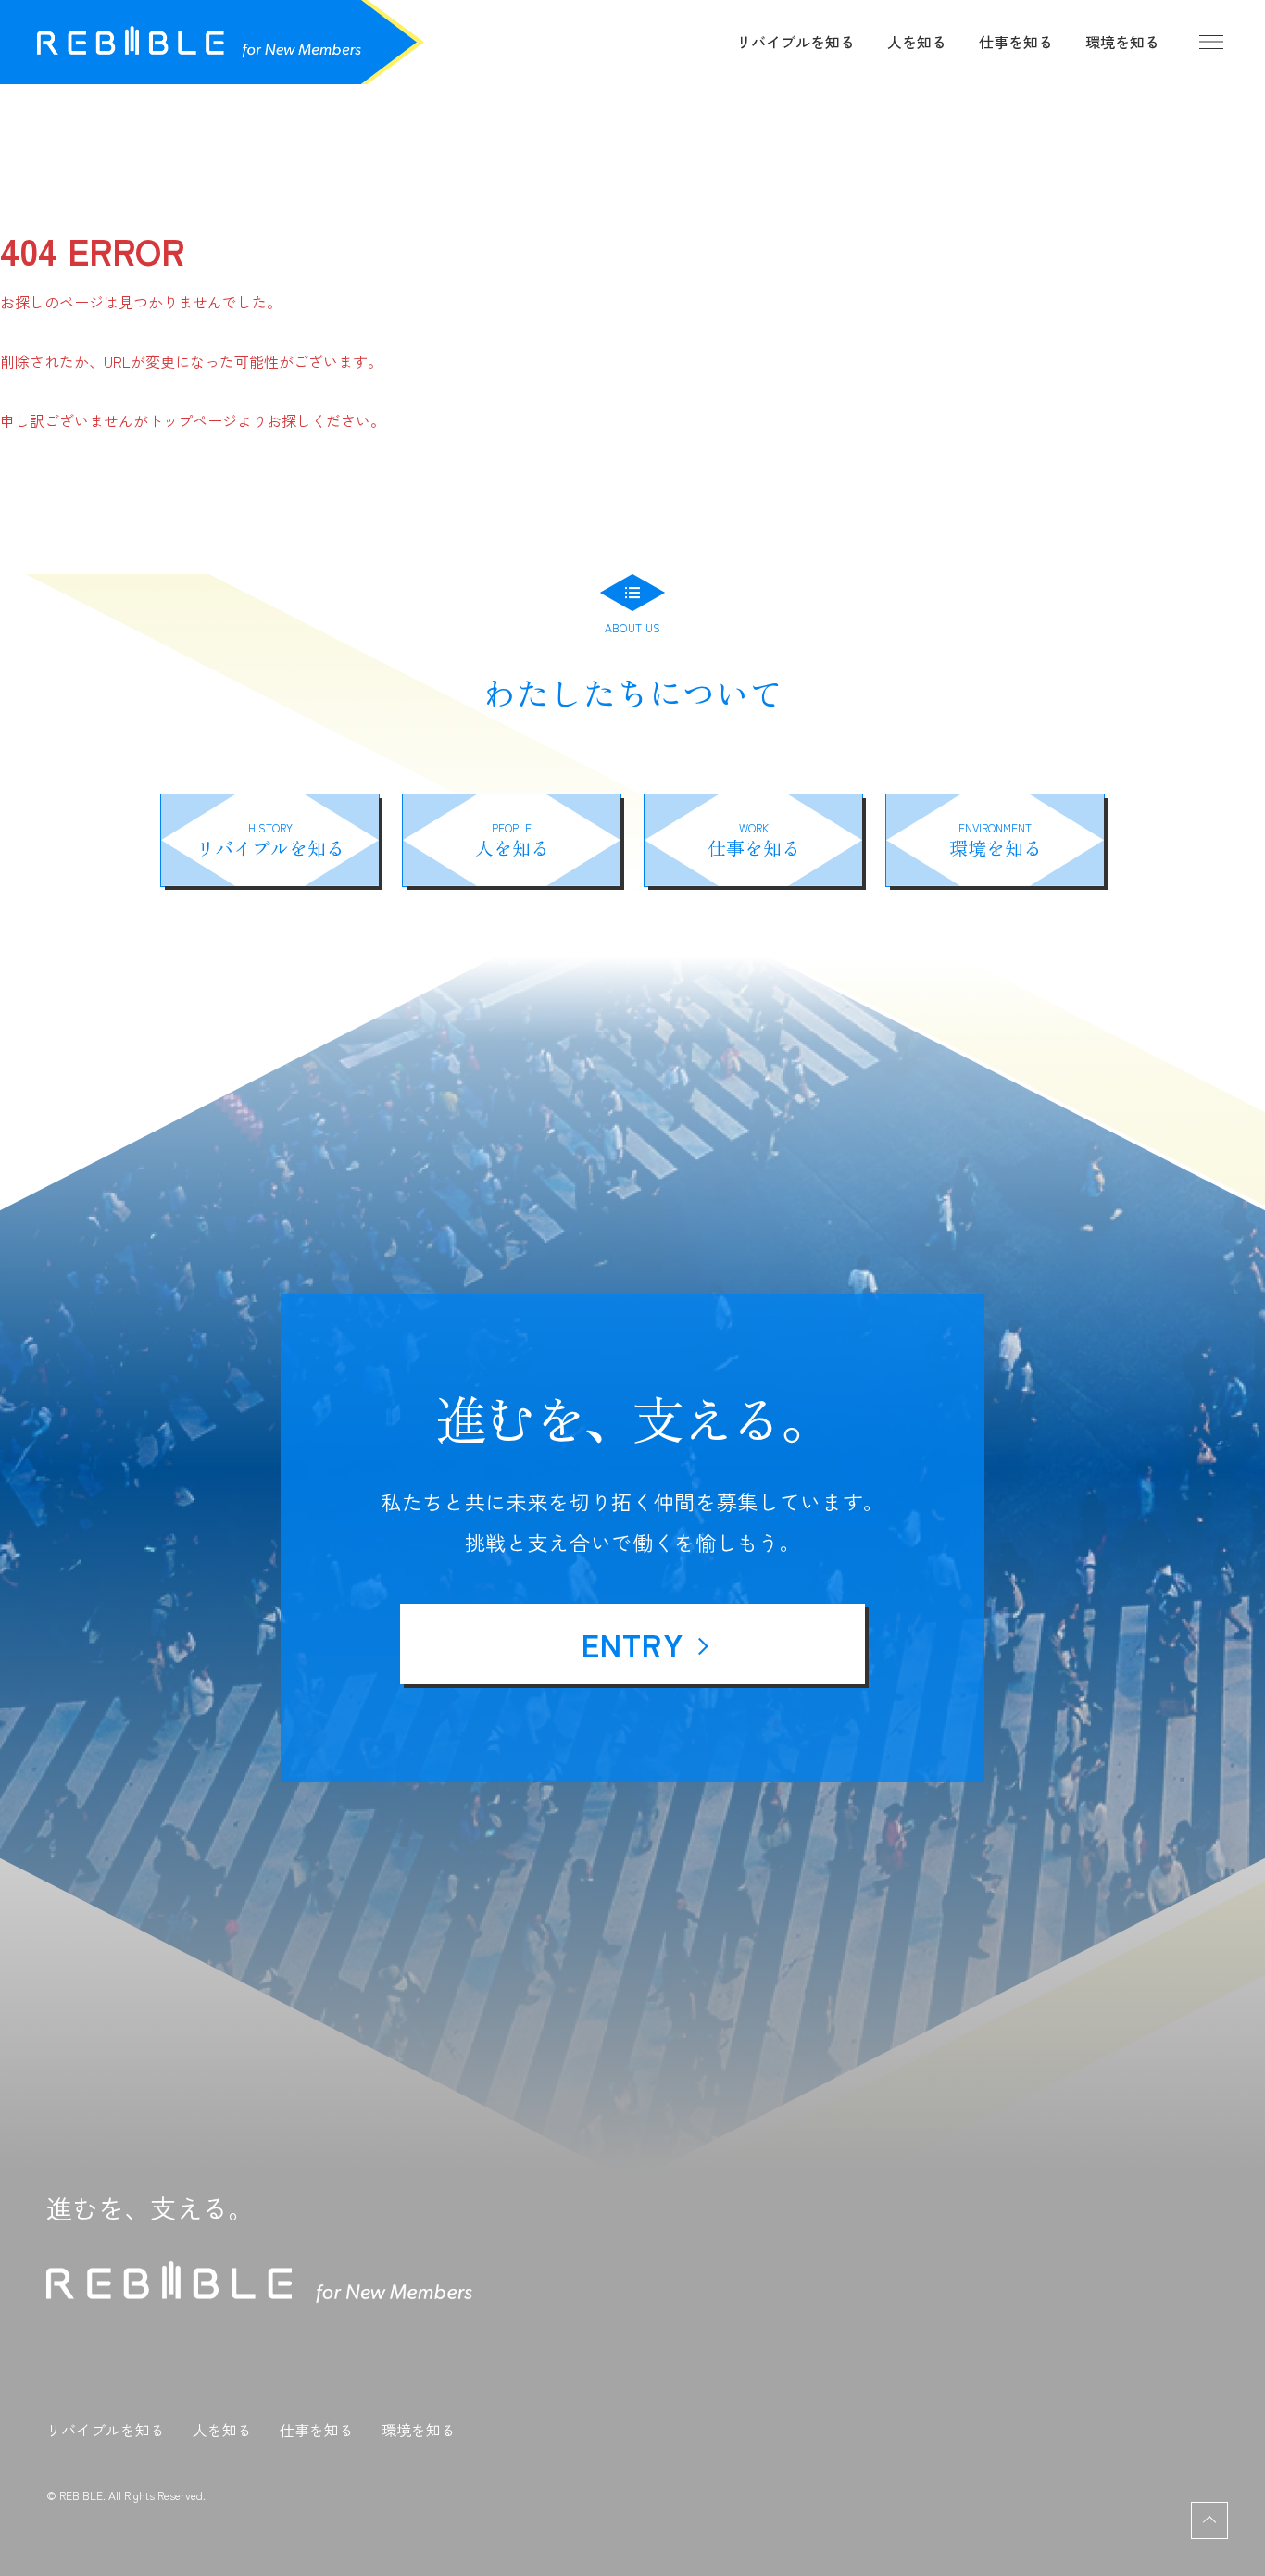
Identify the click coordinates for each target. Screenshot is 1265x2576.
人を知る (917, 42)
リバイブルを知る (795, 42)
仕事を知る (1016, 42)
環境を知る (1122, 42)
